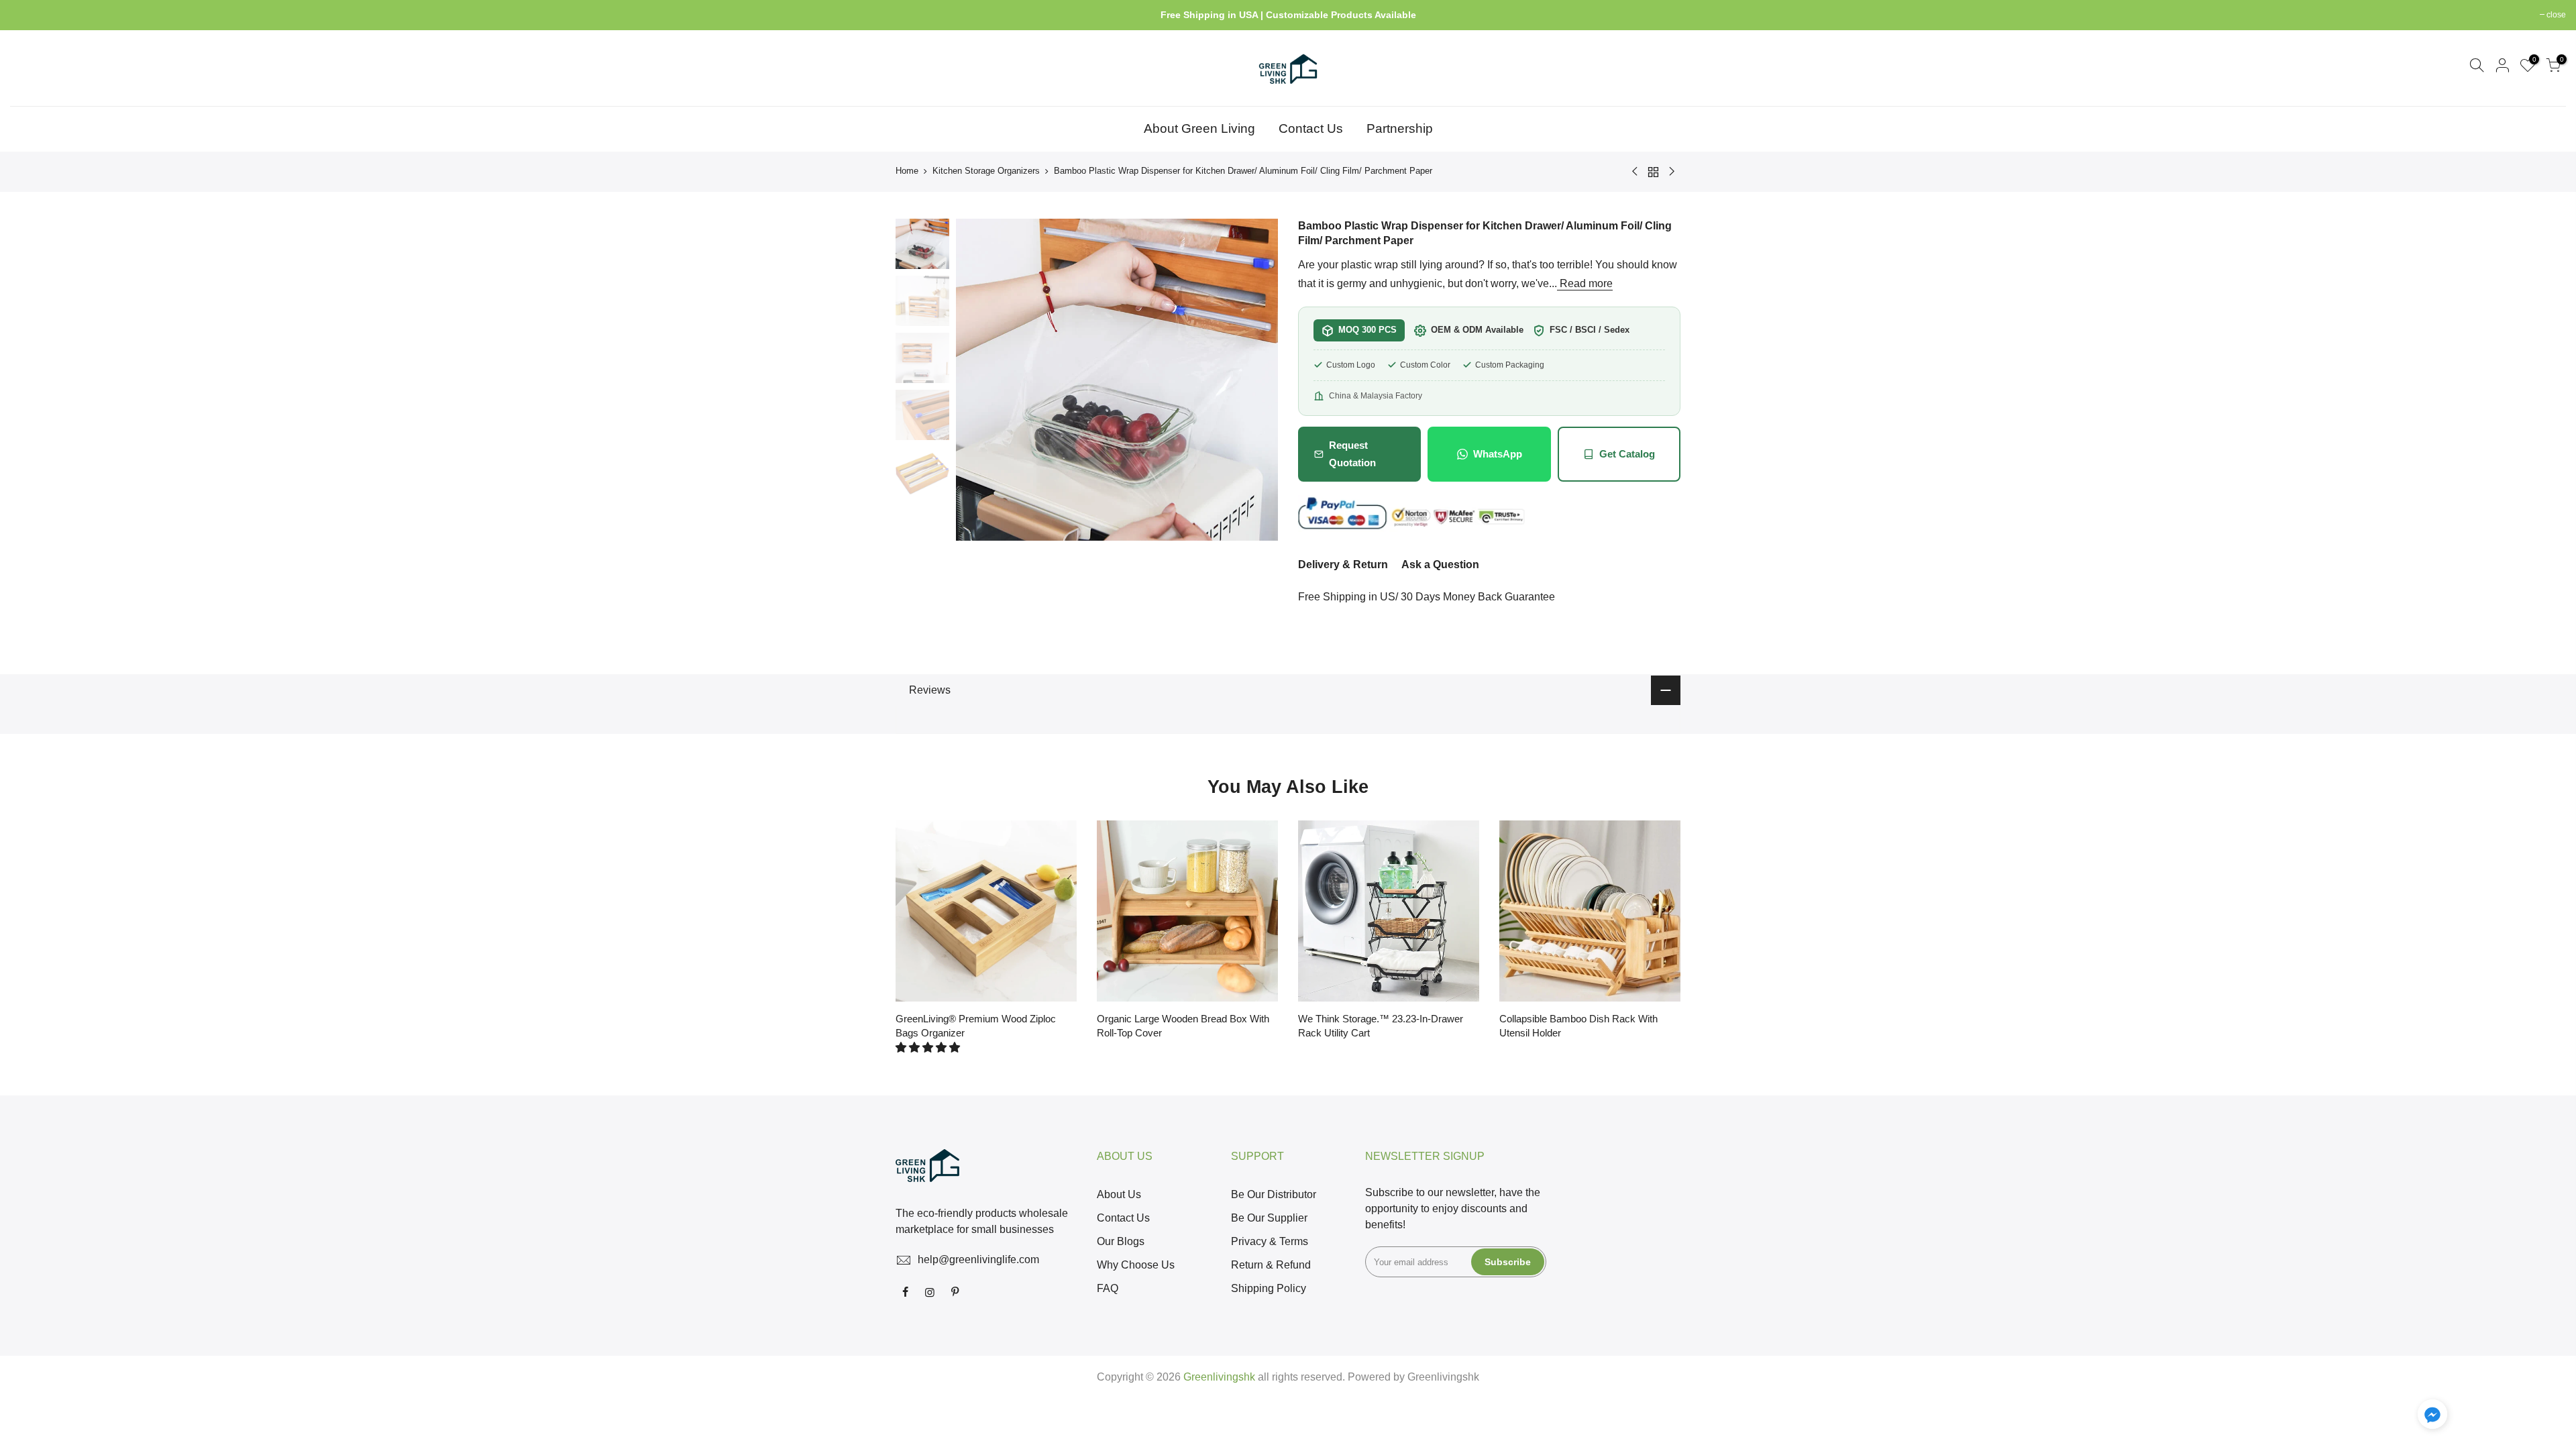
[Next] (1254, 380)
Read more (1585, 283)
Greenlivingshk (1443, 1377)
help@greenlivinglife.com (978, 1259)
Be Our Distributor (1274, 1194)
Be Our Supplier (1269, 1218)
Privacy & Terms (1270, 1241)
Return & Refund (1271, 1265)
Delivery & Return (1343, 565)
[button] (929, 1048)
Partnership (1400, 128)
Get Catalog (1627, 454)
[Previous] (979, 380)
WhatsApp (1498, 454)
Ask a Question (1440, 565)
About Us (1119, 1194)
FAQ (1108, 1288)
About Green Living (1199, 128)
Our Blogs (1121, 1241)
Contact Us (1311, 128)
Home (907, 171)
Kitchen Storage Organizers (986, 171)
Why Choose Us (1136, 1265)
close (26, 15)
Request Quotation (1352, 454)
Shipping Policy (1269, 1288)
